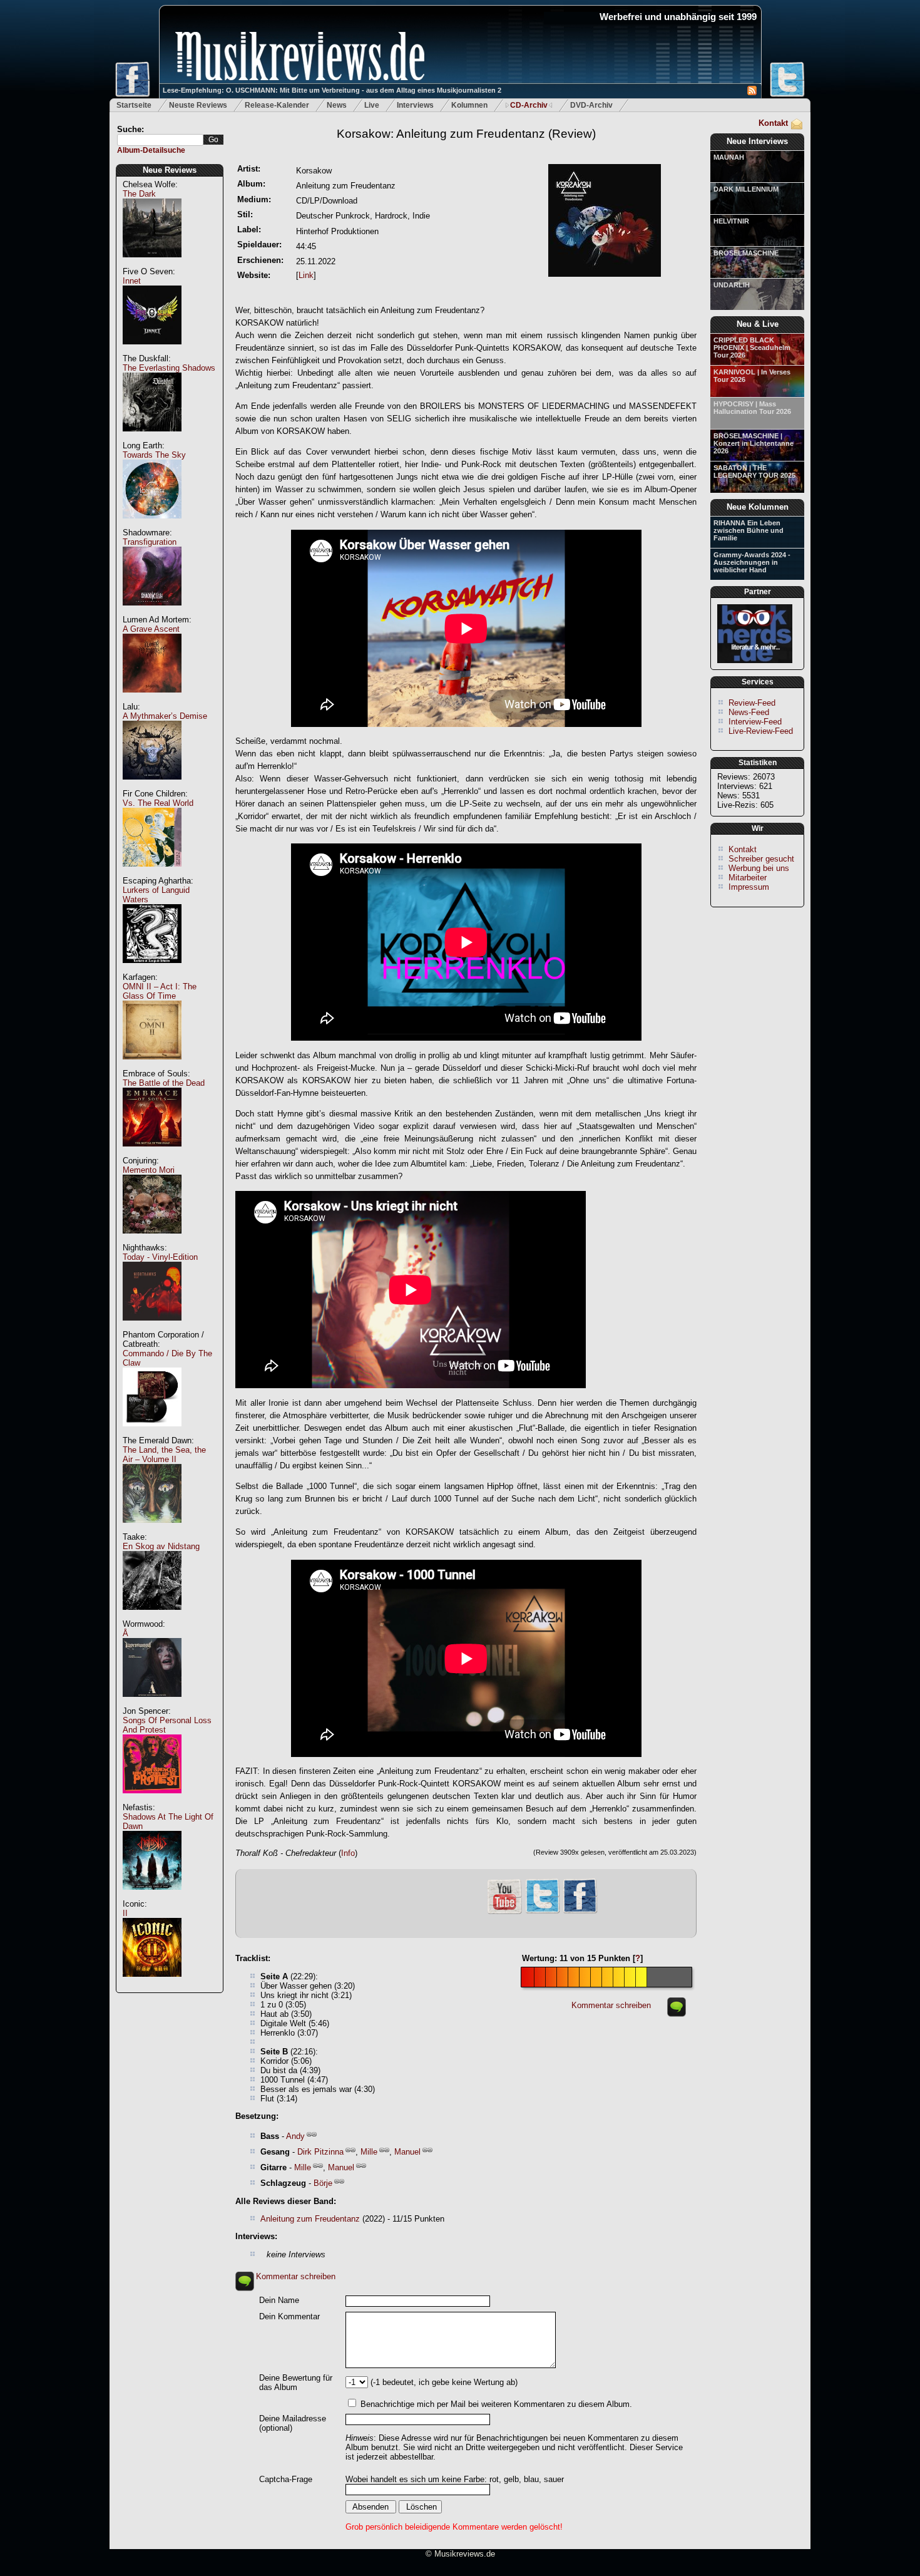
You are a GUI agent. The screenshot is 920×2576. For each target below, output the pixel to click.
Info (348, 1853)
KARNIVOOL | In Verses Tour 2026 (752, 376)
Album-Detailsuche (151, 150)
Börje (323, 2183)
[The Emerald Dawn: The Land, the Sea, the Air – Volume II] (152, 1529)
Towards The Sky (154, 455)
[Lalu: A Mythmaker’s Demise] (152, 786)
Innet (132, 281)
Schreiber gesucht (761, 859)
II (125, 1913)
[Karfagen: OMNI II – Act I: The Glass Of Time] (152, 1066)
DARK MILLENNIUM (746, 189)
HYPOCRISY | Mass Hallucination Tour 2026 (752, 408)
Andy (295, 2136)
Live (372, 105)
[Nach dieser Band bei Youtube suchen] (504, 1913)
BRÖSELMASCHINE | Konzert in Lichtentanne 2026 (754, 443)
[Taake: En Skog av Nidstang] (152, 1616)
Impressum (749, 887)
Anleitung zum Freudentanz (310, 2219)
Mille (369, 2152)
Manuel (407, 2152)
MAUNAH (729, 157)
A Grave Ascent (151, 629)
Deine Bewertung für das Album (296, 2383)
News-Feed (749, 712)
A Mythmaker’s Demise (165, 716)
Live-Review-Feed (761, 731)
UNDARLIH (732, 285)
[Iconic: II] (152, 1983)
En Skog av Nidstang (161, 1546)
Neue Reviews (170, 170)
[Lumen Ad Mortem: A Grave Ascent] (152, 699)
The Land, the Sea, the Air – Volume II (164, 1455)
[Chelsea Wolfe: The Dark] (152, 264)
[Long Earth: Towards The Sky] (152, 525)
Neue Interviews (757, 141)
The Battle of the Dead (164, 1083)
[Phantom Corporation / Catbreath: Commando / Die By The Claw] (152, 1433)
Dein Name (279, 2300)
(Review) (466, 134)
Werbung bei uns (759, 868)
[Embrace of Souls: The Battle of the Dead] (152, 1153)
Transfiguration (150, 542)
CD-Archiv (529, 105)
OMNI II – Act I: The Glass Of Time (160, 991)
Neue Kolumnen (758, 507)
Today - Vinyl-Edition (160, 1257)
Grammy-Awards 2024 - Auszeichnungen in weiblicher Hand (752, 562)
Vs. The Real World (158, 803)
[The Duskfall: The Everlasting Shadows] (152, 438)
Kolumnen (469, 105)
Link (306, 275)
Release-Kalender (277, 105)
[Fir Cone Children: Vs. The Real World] (152, 873)
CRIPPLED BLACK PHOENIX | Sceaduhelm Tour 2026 (752, 348)
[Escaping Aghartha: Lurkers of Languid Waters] (152, 970)
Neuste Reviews (198, 105)
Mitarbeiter (748, 878)
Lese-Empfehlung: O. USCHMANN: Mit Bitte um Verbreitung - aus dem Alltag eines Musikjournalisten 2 (332, 90)
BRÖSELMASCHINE (746, 253)
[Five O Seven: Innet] (152, 351)
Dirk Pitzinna (320, 2152)
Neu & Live (758, 324)
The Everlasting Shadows (169, 368)
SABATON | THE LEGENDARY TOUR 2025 (754, 471)
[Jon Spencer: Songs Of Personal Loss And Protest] (152, 1800)
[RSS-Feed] (752, 92)
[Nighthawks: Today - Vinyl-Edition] (152, 1327)
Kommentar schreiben (611, 2005)
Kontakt (773, 123)
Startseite (134, 105)
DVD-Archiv (591, 105)
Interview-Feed (755, 722)
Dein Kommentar (289, 2316)
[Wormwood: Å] (152, 1703)
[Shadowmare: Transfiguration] (152, 612)
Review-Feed (752, 703)
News (337, 105)
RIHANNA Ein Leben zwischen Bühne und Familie (749, 530)
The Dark (139, 194)
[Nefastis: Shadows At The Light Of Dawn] (152, 1896)
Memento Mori (149, 1170)
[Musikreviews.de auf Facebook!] (580, 1912)
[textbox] (160, 140)
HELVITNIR (731, 221)
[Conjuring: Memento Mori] (152, 1240)
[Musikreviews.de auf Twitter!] (543, 1912)
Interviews (415, 105)
